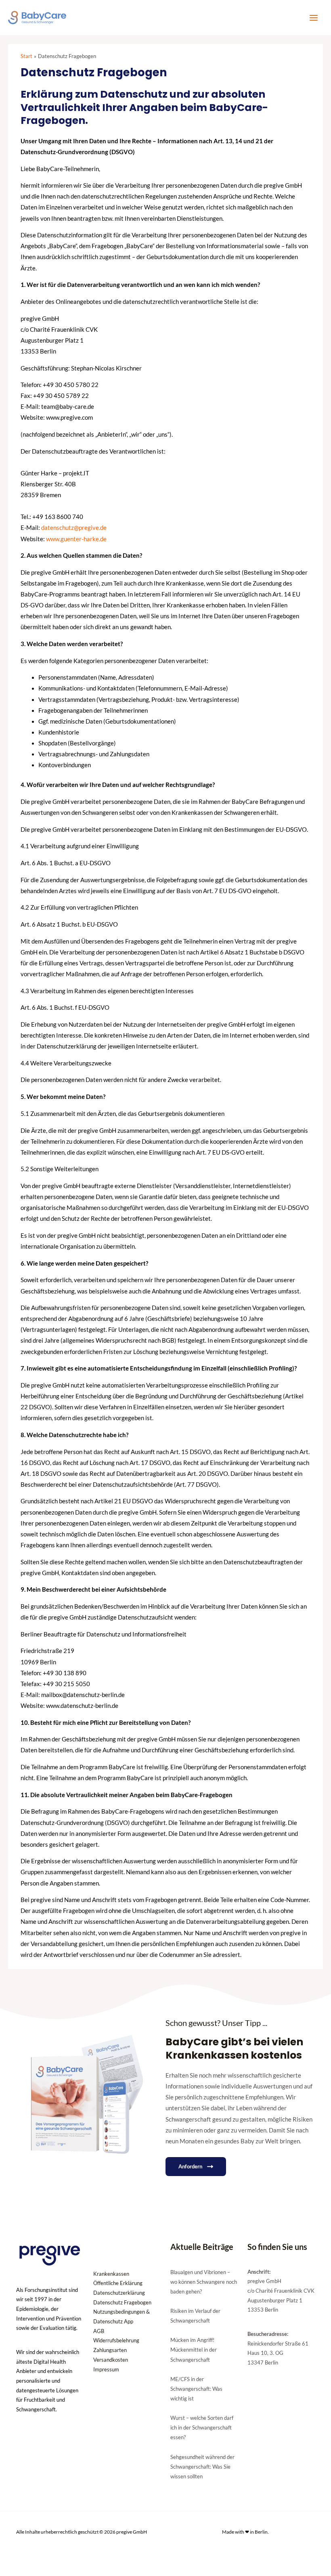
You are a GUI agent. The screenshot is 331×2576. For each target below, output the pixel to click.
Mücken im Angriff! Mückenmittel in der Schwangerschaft (194, 2350)
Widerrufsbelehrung (116, 2340)
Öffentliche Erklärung (118, 2283)
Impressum (106, 2369)
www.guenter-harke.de (76, 539)
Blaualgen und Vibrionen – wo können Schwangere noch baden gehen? (204, 2282)
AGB (99, 2331)
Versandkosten (111, 2360)
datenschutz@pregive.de (74, 528)
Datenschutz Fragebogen (122, 2302)
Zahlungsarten (110, 2350)
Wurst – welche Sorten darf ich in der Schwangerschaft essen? (202, 2427)
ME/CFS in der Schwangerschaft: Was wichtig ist (196, 2389)
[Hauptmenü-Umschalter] (314, 18)
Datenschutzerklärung (119, 2293)
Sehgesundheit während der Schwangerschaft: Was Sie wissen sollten (202, 2467)
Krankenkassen (111, 2274)
